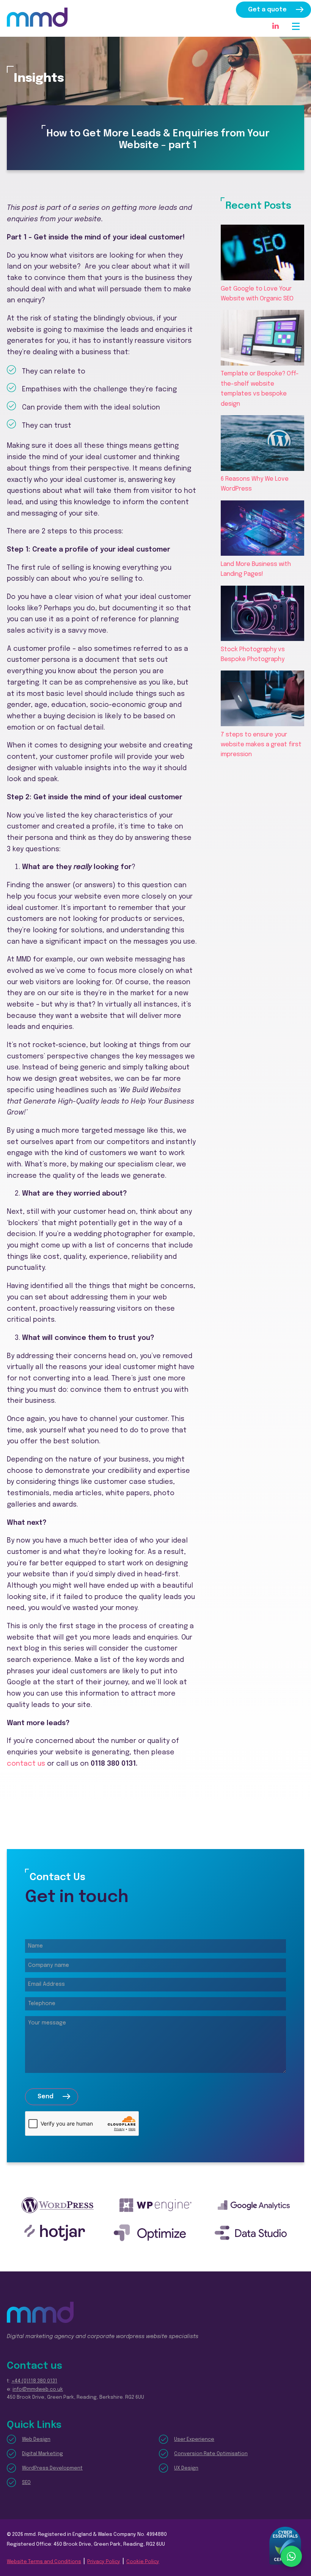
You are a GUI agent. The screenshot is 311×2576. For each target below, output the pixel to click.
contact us (26, 1764)
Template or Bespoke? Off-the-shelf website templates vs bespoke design (260, 389)
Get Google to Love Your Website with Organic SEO (257, 294)
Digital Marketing (42, 2454)
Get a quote (267, 10)
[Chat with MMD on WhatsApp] (291, 2556)
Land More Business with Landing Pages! (256, 569)
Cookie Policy (143, 2562)
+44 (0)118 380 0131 (34, 2381)
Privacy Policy (104, 2562)
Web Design (36, 2439)
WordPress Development (52, 2468)
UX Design (186, 2468)
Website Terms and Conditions (44, 2562)
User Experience (194, 2439)
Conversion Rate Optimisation (211, 2454)
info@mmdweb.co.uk (38, 2389)
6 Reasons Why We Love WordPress (255, 484)
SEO (26, 2483)
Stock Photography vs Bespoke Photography (253, 654)
